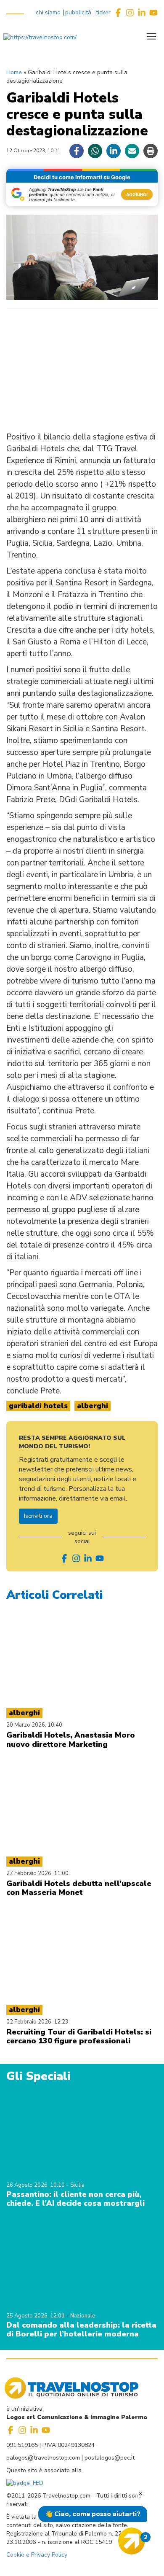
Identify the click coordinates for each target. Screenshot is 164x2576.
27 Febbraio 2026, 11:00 (37, 1873)
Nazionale (83, 2316)
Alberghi (93, 1406)
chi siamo (48, 12)
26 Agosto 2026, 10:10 (36, 2185)
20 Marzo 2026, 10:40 (34, 1725)
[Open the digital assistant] (132, 2541)
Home (14, 72)
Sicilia (77, 2185)
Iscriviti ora (38, 1516)
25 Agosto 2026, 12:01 (36, 2316)
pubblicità (78, 12)
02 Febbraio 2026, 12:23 (37, 2022)
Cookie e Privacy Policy (37, 2555)
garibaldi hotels (38, 1406)
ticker (103, 12)
